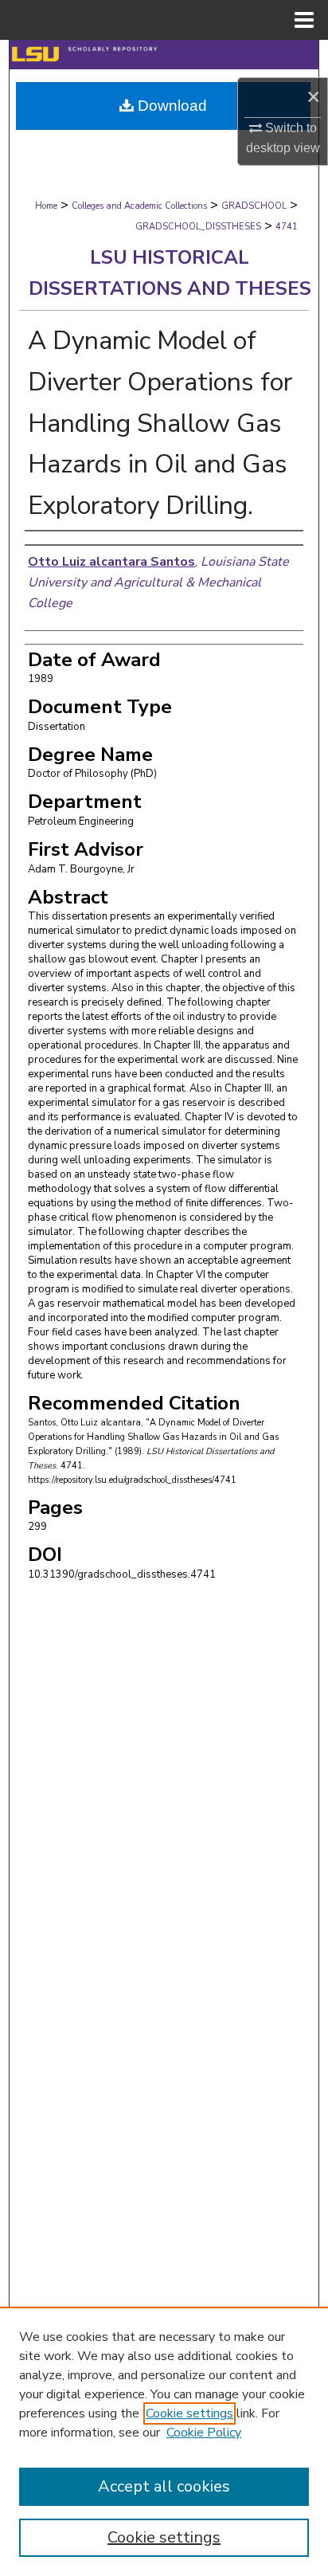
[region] (164, 2441)
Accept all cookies (164, 2486)
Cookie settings (189, 2413)
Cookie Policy (204, 2433)
